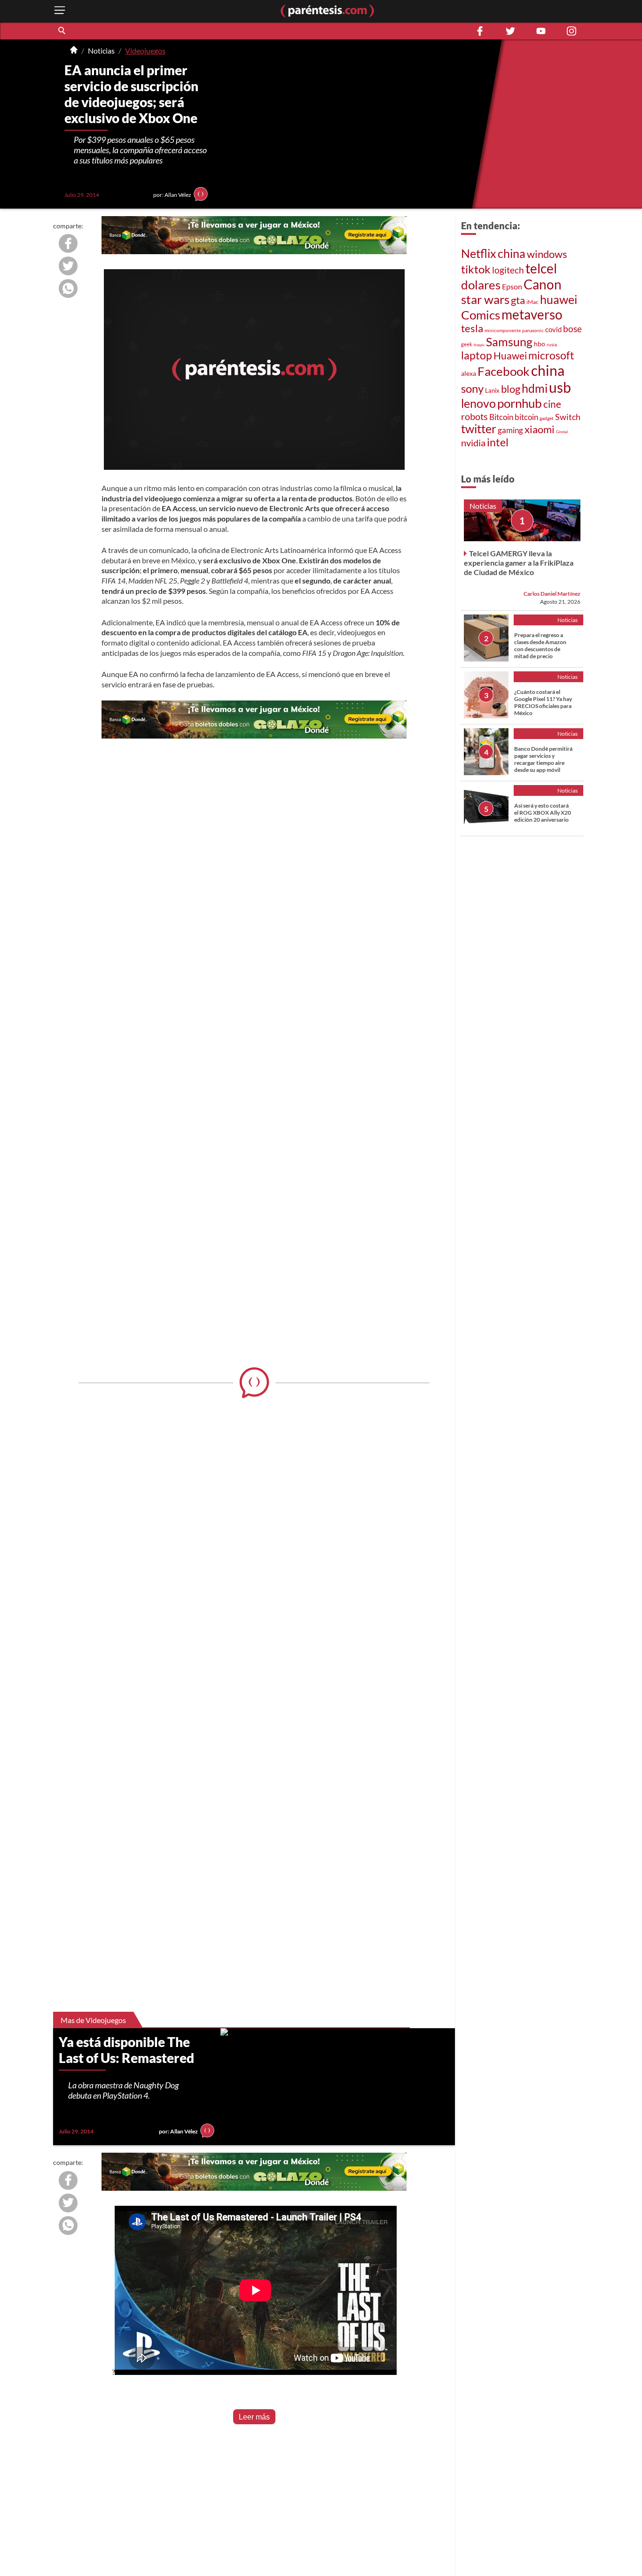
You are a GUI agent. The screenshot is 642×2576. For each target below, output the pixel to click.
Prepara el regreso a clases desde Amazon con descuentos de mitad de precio (540, 646)
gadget (547, 418)
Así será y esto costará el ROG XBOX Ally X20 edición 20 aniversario (543, 813)
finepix (479, 345)
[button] (63, 31)
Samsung (509, 342)
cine (552, 404)
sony (472, 389)
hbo (540, 344)
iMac (532, 302)
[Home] (74, 51)
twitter (479, 429)
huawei (559, 299)
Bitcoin (501, 417)
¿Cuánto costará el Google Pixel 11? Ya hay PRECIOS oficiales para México (543, 702)
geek (467, 344)
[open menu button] (60, 11)
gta (518, 300)
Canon (543, 284)
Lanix (492, 390)
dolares (481, 285)
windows (547, 254)
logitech (508, 270)
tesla (472, 328)
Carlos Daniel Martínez (552, 594)
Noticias (101, 51)
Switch (568, 417)
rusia (552, 344)
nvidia (473, 443)
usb (560, 387)
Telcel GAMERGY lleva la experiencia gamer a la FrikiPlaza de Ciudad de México (519, 563)
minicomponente (503, 330)
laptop (477, 355)
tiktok (476, 269)
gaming (510, 430)
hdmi (535, 388)
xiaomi (540, 429)
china (512, 253)
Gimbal (562, 432)
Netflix (479, 253)
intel (498, 442)
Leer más (254, 2417)
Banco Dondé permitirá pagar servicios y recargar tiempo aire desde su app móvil (543, 759)
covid (553, 329)
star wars (485, 299)
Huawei (510, 356)
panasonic (533, 330)
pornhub (520, 403)
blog (511, 389)
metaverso (532, 314)
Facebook (504, 371)
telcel (541, 268)
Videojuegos (145, 51)
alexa (469, 373)
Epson (512, 286)
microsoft (551, 355)
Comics (481, 315)
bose (572, 329)
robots (474, 416)
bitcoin (526, 417)
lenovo (478, 403)
